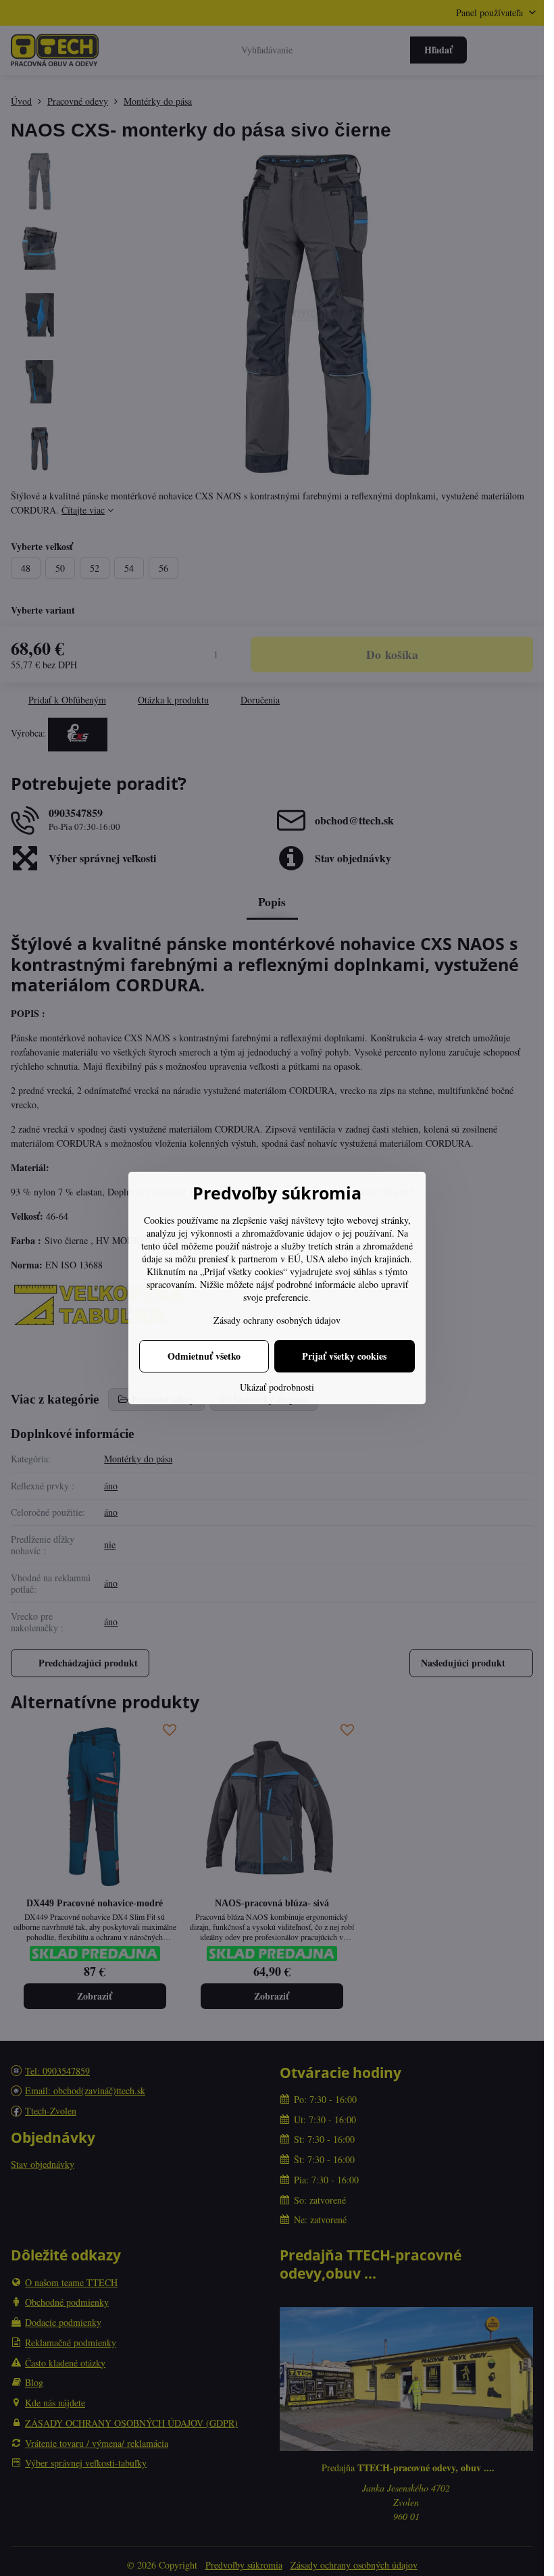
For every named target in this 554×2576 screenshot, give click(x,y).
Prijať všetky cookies (344, 1356)
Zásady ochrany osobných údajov (277, 1320)
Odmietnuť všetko (204, 1356)
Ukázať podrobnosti (277, 1387)
